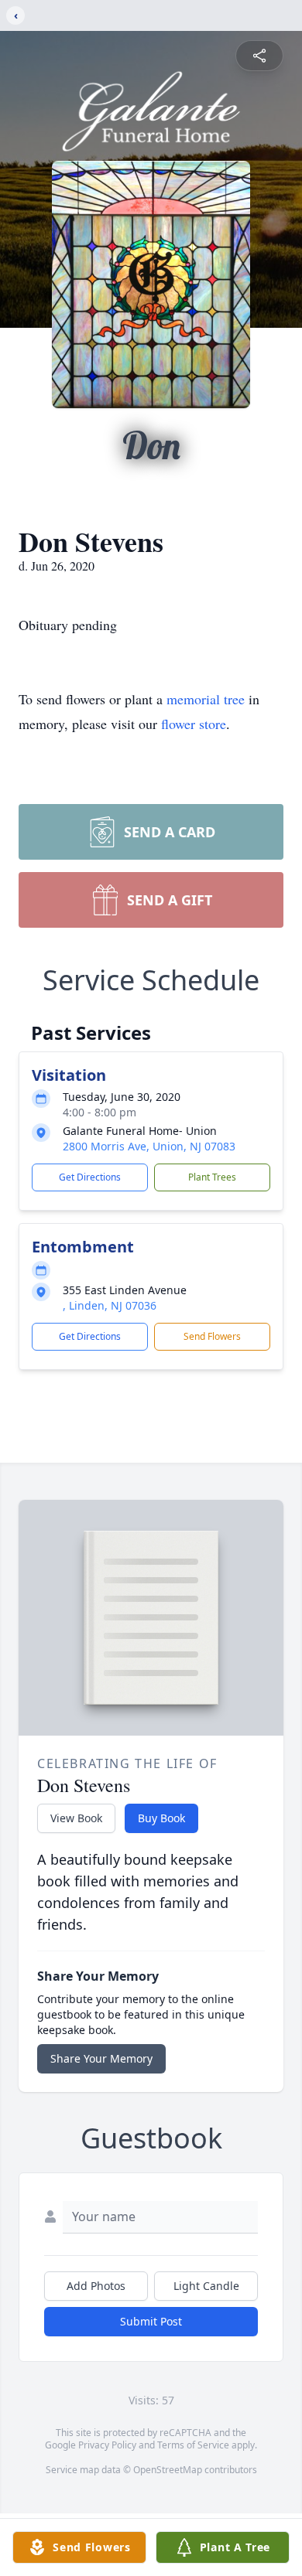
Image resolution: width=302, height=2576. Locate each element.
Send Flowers (212, 1336)
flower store (194, 724)
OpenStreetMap (168, 2470)
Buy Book (161, 1818)
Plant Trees (212, 1177)
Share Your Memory (101, 2058)
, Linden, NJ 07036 (110, 1305)
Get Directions (90, 1177)
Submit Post (151, 2321)
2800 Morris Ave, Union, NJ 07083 (149, 1146)
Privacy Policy (107, 2445)
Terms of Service (193, 2445)
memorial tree (206, 699)
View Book (76, 1818)
